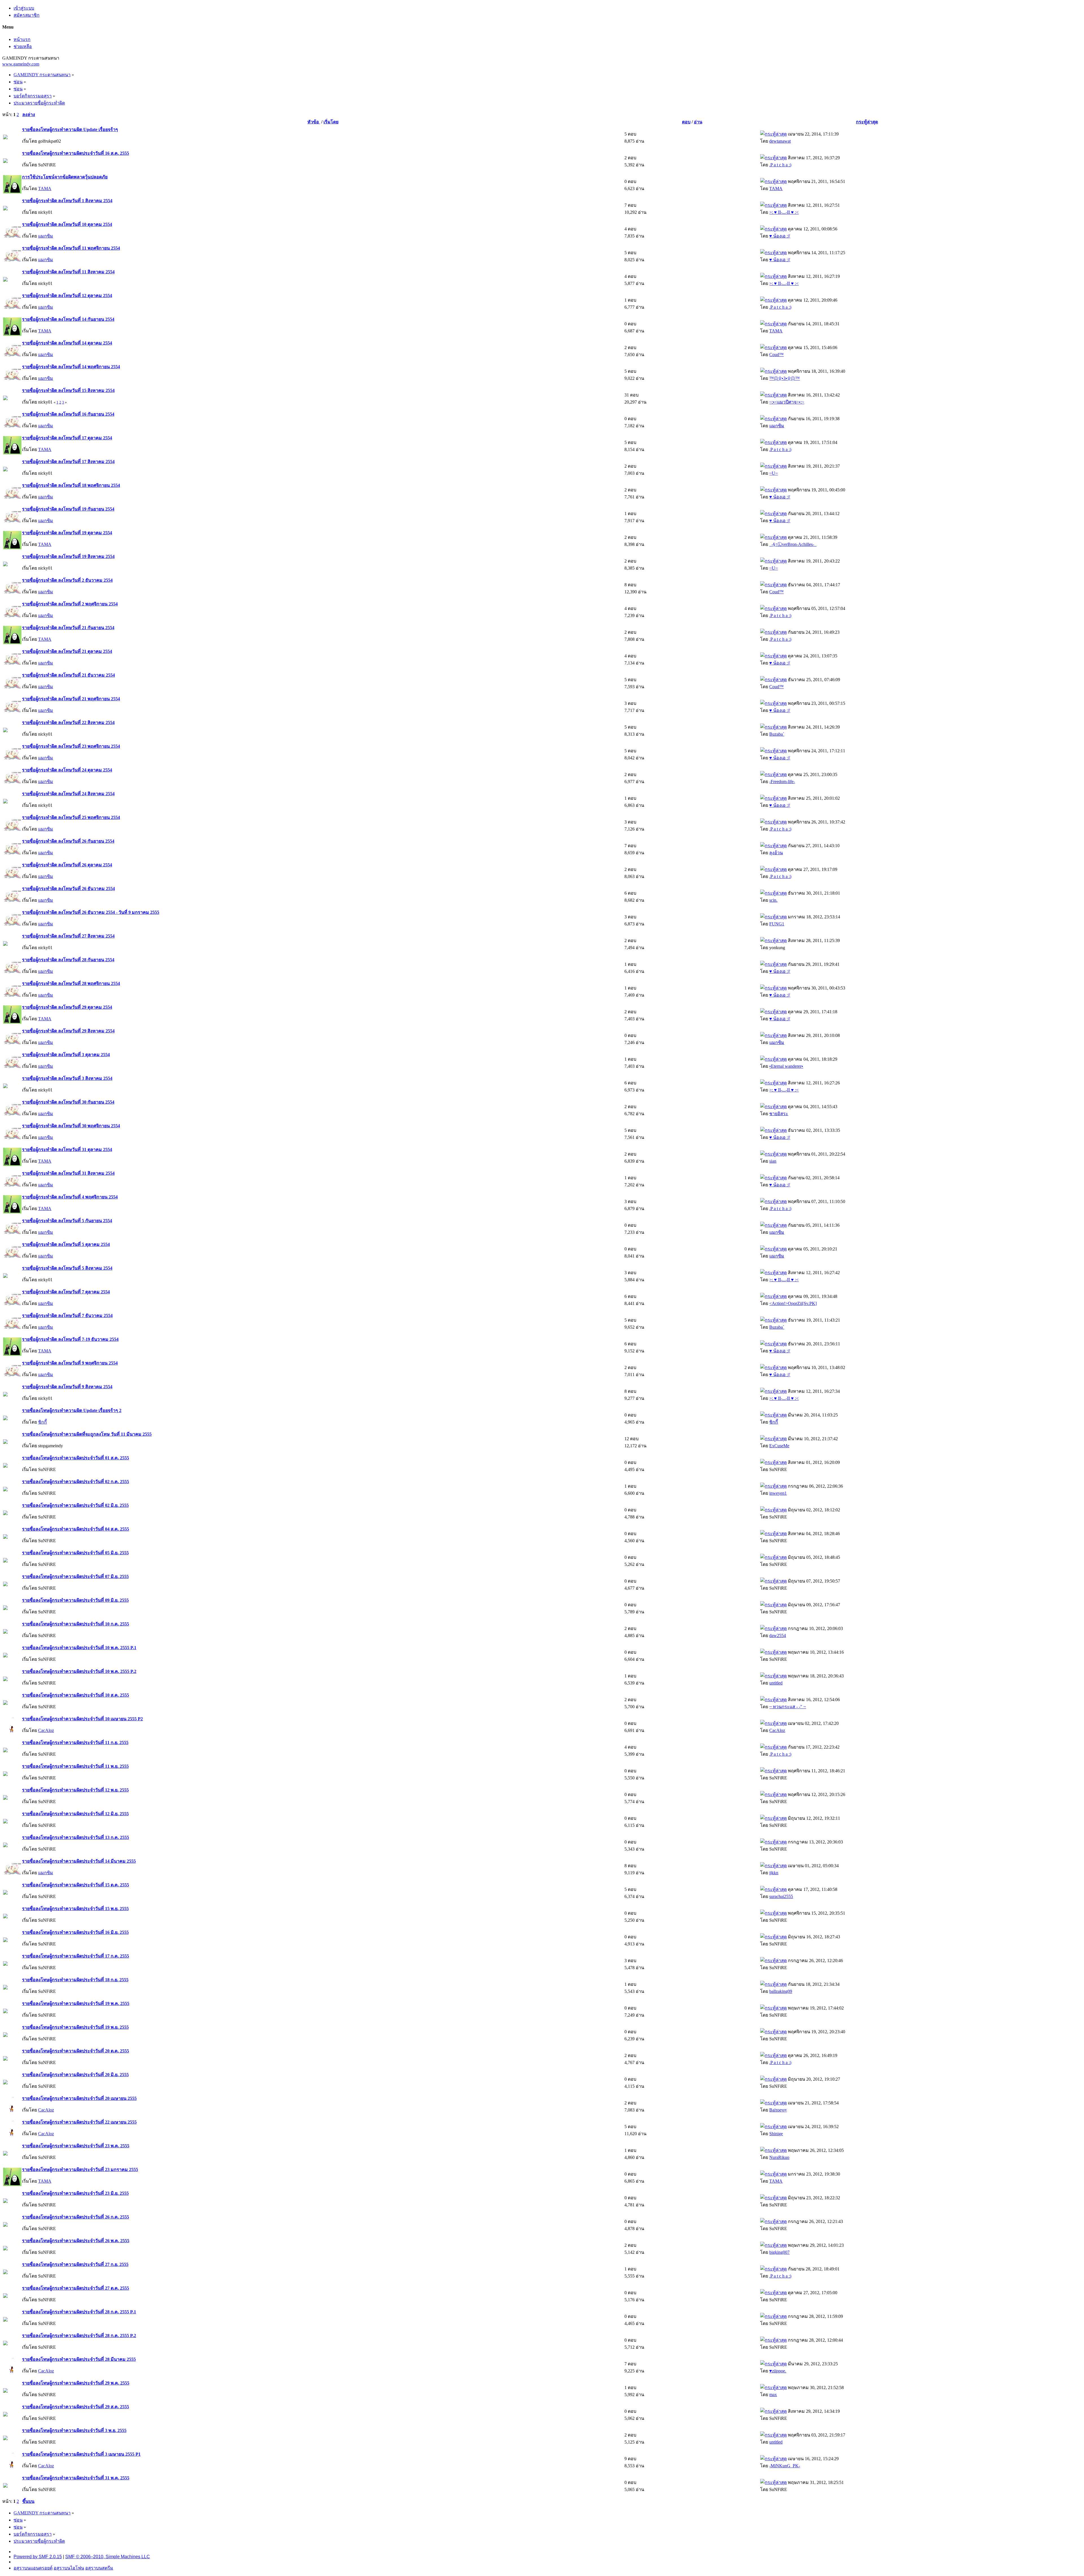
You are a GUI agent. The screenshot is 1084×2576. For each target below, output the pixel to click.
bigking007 (779, 2252)
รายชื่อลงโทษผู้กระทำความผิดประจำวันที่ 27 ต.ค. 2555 (76, 2288)
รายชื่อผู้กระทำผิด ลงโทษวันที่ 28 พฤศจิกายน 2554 (71, 983)
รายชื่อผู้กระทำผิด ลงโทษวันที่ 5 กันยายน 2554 (67, 1221)
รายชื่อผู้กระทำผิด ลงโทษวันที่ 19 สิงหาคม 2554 (68, 556)
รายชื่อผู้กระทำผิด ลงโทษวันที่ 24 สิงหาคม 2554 (68, 794)
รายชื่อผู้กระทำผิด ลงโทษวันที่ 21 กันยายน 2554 (68, 628)
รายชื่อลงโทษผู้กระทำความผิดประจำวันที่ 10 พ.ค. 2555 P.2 (79, 1671)
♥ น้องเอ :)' (780, 236)
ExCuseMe (779, 1446)
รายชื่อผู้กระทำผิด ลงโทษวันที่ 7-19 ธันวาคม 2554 (70, 1339)
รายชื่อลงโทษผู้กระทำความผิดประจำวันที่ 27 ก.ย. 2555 (75, 2264)
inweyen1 (778, 1493)
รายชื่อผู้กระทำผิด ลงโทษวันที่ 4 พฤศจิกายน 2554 (70, 1197)
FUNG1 (777, 924)
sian (773, 1161)
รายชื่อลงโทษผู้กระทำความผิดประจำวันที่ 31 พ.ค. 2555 (76, 2478)
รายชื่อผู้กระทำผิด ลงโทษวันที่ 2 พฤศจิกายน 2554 (70, 604)
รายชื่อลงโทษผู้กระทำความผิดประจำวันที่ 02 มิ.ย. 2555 (75, 1505)
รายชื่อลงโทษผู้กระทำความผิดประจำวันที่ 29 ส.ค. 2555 (76, 2407)
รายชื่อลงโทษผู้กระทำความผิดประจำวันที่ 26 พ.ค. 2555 (76, 2241)
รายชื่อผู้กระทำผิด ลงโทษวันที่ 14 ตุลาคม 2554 (67, 343)
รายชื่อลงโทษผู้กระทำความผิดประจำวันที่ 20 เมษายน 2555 (79, 2098)
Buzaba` (777, 734)
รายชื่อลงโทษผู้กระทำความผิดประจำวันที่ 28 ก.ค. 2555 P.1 (79, 2312)
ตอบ (686, 122)
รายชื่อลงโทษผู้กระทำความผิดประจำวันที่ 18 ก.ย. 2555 (75, 1980)
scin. (773, 900)
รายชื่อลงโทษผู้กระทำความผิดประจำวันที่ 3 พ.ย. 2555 (74, 2430)
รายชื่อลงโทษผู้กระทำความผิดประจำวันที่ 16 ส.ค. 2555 (76, 153)
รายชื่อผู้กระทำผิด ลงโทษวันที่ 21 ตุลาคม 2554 (67, 651)
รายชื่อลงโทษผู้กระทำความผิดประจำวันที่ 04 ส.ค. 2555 (76, 1529)
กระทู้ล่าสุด (867, 122)
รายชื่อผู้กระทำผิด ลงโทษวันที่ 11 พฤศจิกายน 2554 (71, 248)
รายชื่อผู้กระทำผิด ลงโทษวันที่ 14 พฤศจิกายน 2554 (71, 367)
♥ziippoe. (778, 2371)
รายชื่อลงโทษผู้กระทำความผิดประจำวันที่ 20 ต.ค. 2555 (76, 2051)
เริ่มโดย (331, 122)
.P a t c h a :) (780, 165)
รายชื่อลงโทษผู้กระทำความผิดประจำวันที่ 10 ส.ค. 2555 (76, 1695)
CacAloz (46, 1730)
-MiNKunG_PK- (785, 2466)
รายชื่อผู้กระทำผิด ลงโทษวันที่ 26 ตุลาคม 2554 (67, 865)
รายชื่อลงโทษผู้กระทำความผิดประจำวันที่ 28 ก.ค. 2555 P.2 (79, 2336)
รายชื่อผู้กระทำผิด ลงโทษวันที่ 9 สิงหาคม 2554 (67, 1387)
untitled (776, 1683)
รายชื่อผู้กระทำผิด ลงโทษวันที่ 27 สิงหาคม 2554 (68, 936)
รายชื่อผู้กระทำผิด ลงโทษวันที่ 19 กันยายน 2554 (68, 509)
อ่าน (698, 122)
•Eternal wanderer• (786, 1066)
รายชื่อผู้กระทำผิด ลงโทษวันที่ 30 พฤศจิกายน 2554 (71, 1126)
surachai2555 (781, 1896)
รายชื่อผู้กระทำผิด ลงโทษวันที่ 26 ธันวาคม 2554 (68, 889)
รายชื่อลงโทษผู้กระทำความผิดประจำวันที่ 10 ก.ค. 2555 (76, 1624)
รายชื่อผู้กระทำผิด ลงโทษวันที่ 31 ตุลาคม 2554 (67, 1149)
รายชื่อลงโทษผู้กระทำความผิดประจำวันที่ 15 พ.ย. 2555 (75, 1909)
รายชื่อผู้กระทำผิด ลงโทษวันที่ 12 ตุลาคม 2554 (67, 296)
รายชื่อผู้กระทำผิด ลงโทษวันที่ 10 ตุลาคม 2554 (67, 224)
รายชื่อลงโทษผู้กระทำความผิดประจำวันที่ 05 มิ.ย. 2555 (75, 1553)
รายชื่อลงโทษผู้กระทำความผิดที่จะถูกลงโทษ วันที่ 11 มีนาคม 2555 (87, 1434)
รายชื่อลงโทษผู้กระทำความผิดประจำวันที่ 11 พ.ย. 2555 (75, 1766)
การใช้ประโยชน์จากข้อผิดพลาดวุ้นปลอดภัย (65, 177)
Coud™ (776, 355)
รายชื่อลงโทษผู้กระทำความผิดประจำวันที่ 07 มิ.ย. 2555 (75, 1576)
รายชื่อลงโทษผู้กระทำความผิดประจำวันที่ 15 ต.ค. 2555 (76, 1885)
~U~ (773, 473)
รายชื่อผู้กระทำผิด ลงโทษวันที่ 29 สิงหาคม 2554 (68, 1031)
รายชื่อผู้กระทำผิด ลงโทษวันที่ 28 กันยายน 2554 (68, 960)
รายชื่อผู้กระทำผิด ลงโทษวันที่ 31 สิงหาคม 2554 (68, 1173)
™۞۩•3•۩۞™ (784, 378)
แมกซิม (46, 236)
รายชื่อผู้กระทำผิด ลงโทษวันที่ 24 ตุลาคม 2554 (67, 770)
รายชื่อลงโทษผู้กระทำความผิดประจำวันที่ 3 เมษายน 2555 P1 (81, 2454)
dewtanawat (780, 141)
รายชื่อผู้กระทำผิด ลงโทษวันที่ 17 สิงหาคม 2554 (68, 462)
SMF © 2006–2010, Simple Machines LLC (108, 2557)
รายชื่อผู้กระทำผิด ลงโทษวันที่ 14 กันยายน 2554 (68, 319)
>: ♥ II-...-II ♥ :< (784, 212)
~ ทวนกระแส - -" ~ (788, 1707)
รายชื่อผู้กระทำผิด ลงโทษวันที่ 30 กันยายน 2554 (68, 1102)
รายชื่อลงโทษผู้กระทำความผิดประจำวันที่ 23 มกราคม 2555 (80, 2169)
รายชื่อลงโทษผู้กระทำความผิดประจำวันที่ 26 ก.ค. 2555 (76, 2217)
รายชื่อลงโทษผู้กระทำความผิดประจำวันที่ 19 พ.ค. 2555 (76, 2003)
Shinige (776, 2134)
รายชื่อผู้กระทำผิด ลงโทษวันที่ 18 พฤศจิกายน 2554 (71, 485)
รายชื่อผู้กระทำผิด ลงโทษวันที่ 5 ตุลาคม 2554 (66, 1244)
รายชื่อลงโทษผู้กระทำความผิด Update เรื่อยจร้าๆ (70, 129)
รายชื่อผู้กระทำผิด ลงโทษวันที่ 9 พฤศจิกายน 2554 (70, 1363)
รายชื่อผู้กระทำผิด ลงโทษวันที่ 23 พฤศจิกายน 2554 (71, 746)
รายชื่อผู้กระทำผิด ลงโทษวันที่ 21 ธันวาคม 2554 (68, 675)
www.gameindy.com (21, 64)
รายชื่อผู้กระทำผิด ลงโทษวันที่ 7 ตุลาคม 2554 (66, 1292)
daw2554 (778, 1635)
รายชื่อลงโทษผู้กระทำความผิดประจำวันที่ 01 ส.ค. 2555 (76, 1458)
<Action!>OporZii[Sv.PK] (793, 1303)
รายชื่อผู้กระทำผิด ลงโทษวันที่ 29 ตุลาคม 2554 (67, 1007)
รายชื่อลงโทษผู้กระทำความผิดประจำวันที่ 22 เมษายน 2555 (79, 2122)
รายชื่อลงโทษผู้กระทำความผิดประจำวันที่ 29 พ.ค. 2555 (76, 2383)
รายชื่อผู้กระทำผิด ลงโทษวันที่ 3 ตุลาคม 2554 (66, 1055)
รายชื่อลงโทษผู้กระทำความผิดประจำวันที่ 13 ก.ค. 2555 (76, 1837)
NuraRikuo (779, 2157)
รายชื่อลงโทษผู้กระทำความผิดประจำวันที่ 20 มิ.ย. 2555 (75, 2075)
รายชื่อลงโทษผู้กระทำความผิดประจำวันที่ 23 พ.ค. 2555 (76, 2146)
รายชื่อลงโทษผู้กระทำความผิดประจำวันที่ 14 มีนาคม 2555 (79, 1861)
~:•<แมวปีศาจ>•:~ (787, 402)
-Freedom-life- (782, 782)
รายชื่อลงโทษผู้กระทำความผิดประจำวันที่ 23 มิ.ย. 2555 (75, 2193)
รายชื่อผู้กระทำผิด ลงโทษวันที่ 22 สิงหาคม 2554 (68, 723)
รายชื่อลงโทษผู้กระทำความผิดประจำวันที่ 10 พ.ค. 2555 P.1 (79, 1648)
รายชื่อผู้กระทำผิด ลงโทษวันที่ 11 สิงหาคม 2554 (68, 272)
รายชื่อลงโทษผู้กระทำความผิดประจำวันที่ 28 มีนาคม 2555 (79, 2359)
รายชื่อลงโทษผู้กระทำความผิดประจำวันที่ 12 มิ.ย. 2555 (75, 1814)
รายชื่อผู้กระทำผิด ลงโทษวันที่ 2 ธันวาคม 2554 (67, 580)
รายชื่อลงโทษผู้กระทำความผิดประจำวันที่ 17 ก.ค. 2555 (76, 1956)
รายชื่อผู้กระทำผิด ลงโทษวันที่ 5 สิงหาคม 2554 (67, 1268)
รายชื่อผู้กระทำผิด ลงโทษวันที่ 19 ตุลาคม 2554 (67, 533)
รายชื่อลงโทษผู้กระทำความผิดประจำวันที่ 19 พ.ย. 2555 (75, 2027)
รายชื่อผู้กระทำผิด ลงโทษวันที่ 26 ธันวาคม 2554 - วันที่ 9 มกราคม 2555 (91, 912)
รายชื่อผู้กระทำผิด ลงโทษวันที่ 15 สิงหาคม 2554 (68, 390)
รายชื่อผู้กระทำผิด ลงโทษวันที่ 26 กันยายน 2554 (68, 841)
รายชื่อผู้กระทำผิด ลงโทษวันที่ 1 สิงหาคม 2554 (67, 201)
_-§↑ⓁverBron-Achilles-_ (793, 544)
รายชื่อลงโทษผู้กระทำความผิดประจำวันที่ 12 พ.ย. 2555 (75, 1790)
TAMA (45, 188)
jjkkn (774, 1873)
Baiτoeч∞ (778, 2110)
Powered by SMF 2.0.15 (38, 2557)
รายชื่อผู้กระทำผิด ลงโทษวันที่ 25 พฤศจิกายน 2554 (71, 817)
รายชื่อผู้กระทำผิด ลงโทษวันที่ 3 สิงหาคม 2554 (67, 1078)
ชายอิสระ (779, 1114)
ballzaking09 (781, 1991)
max (773, 2395)
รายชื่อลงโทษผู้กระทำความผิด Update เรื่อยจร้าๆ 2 (72, 1410)
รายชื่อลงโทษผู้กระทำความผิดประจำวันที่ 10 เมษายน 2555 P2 (82, 1719)
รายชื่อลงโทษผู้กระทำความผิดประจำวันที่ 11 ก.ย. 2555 (75, 1743)
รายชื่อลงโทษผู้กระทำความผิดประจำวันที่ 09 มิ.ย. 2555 (75, 1600)
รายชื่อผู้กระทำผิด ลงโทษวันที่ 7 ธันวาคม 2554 (67, 1316)
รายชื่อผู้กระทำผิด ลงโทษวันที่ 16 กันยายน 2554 (68, 414)
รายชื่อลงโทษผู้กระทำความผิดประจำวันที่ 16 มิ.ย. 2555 (75, 1932)
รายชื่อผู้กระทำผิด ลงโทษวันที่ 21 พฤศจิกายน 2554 (71, 699)
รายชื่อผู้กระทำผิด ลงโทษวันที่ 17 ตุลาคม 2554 (67, 438)
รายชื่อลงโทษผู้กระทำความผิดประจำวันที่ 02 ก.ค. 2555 (76, 1482)
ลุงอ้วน (776, 853)
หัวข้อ (314, 122)
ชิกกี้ (42, 1422)
